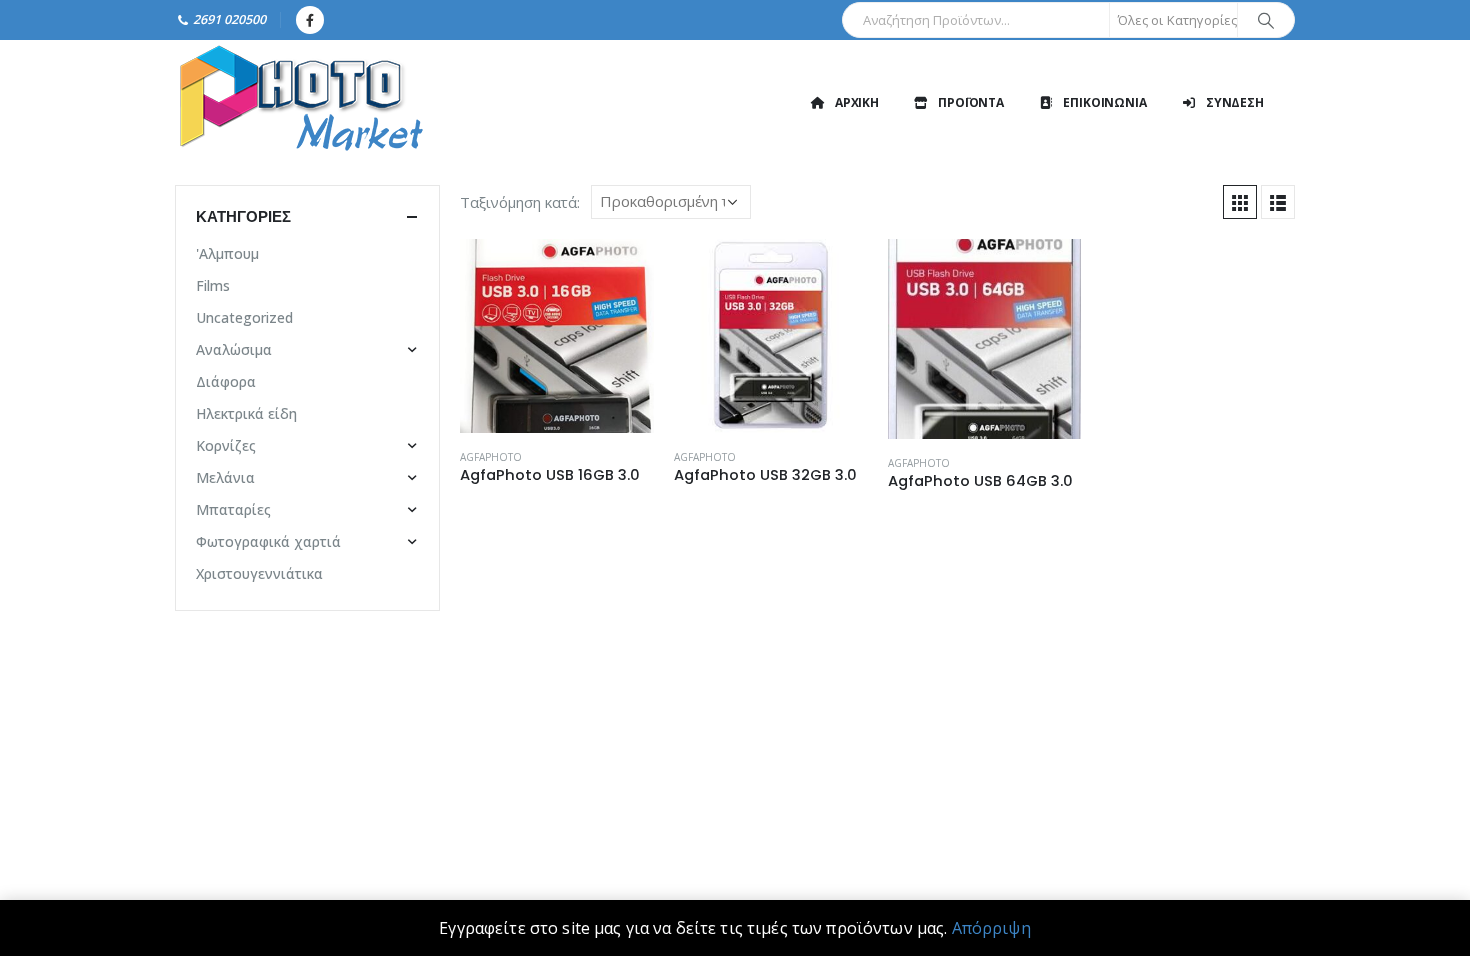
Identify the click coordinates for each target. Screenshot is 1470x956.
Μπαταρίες (233, 509)
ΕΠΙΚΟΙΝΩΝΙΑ (1105, 102)
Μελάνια (225, 477)
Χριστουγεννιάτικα (259, 573)
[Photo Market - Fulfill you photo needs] (300, 102)
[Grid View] (1240, 202)
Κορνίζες (226, 445)
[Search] (1266, 20)
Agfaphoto (491, 457)
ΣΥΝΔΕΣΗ (1235, 102)
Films (213, 285)
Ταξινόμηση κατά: (520, 202)
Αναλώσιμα (234, 349)
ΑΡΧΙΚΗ (857, 102)
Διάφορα (226, 381)
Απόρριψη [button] (991, 928)
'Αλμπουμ (227, 253)
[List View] (1278, 202)
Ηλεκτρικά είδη (246, 413)
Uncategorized (244, 317)
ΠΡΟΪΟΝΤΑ (971, 102)
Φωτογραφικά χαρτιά (268, 541)
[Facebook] (310, 20)
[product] (557, 336)
